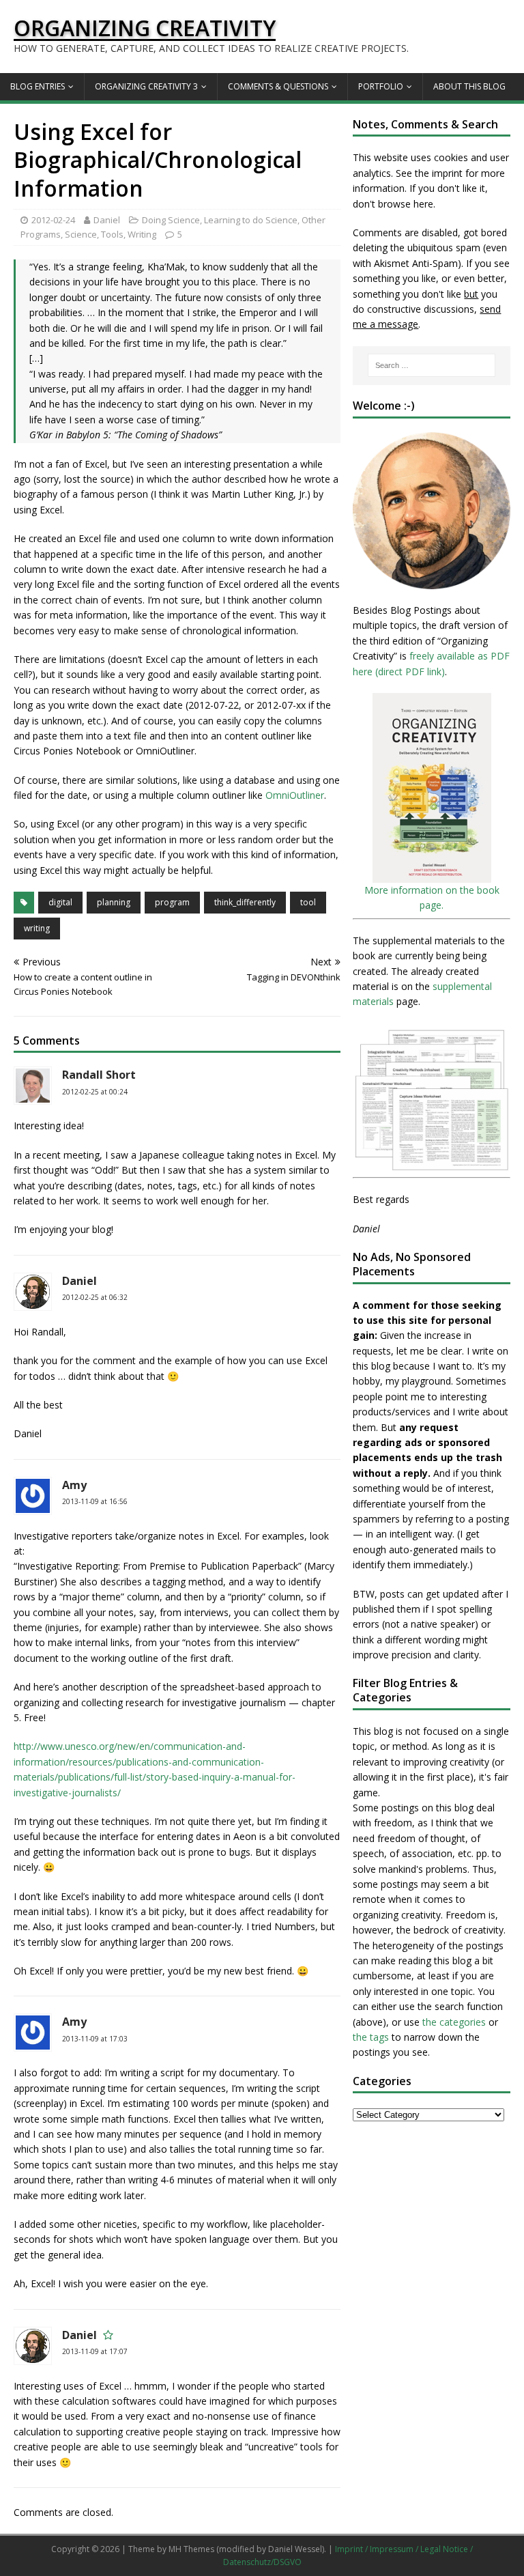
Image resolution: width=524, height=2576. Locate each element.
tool (308, 902)
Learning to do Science (251, 220)
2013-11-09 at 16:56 (95, 1501)
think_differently (245, 902)
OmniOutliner (295, 795)
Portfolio (381, 86)
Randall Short (99, 1075)
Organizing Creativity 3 (146, 86)
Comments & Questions (278, 86)
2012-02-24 (53, 220)
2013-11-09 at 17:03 (95, 2039)
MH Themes (191, 2549)
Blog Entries (38, 86)
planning (114, 902)
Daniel (107, 220)
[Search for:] (432, 365)
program (172, 902)
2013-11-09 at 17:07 (95, 2351)
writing (37, 928)
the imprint (439, 173)
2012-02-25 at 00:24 (95, 1092)
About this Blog (469, 86)
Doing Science (171, 220)
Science (81, 234)
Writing (142, 234)
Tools (112, 234)
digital (60, 902)
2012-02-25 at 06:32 (95, 1297)
